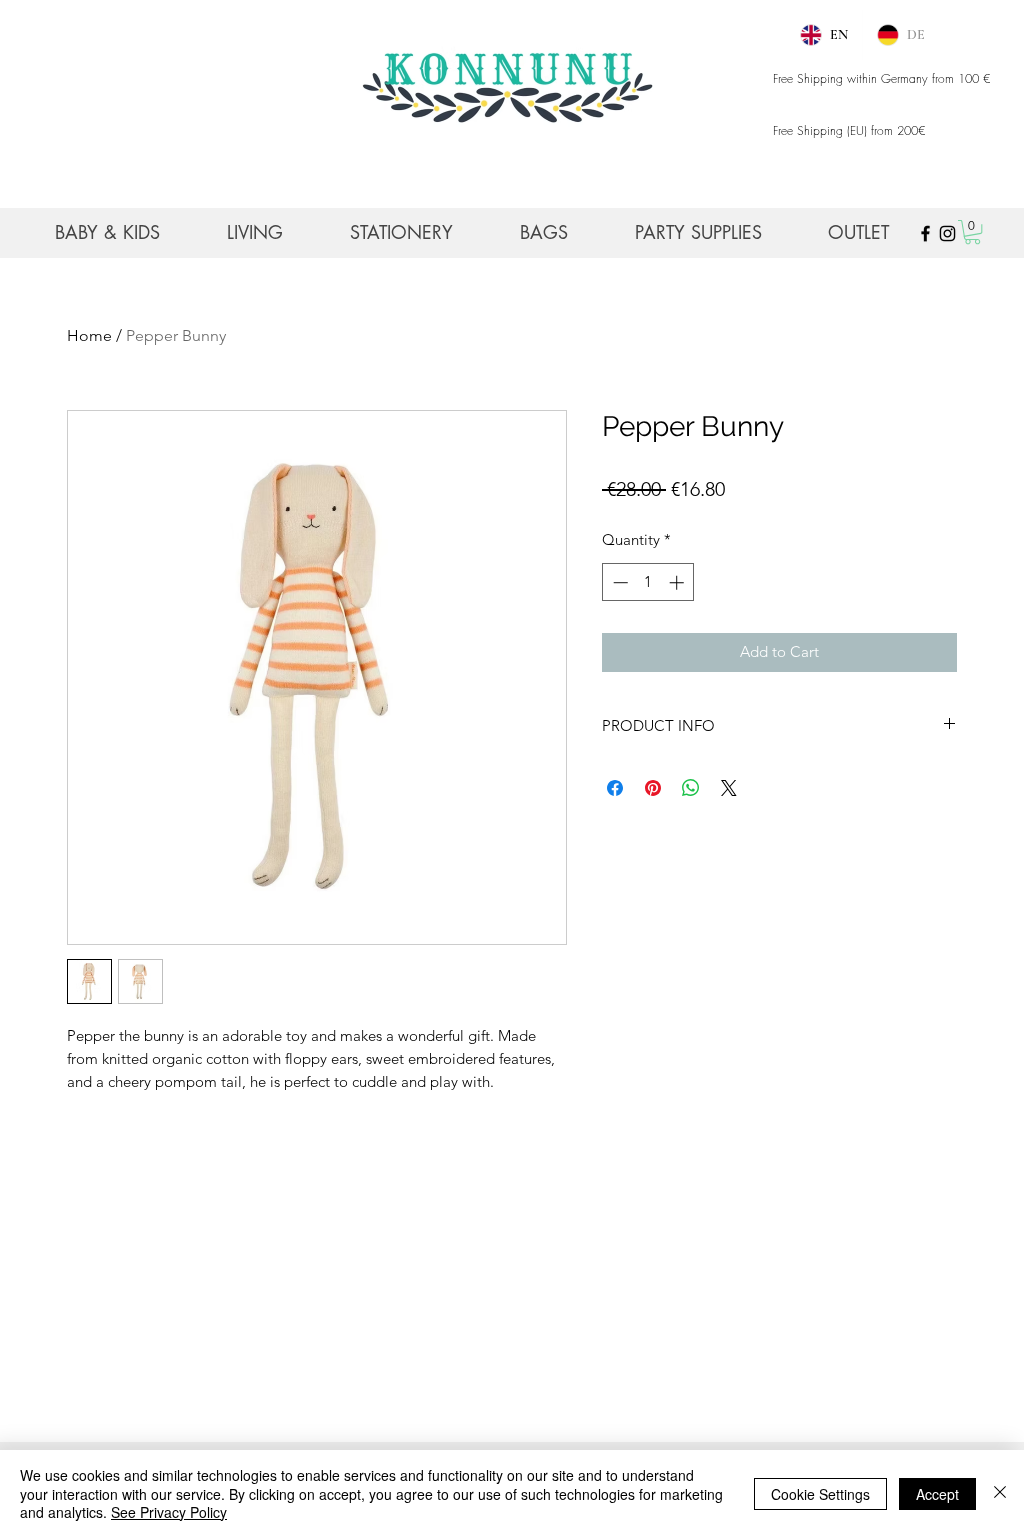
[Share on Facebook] (615, 788)
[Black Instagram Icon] (947, 233)
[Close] (1000, 1493)
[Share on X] (729, 788)
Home (89, 335)
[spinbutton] (648, 582)
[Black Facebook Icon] (925, 233)
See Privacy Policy (169, 1512)
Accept (937, 1494)
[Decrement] (618, 582)
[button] (972, 232)
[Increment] (678, 582)
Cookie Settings (820, 1494)
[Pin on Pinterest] (653, 788)
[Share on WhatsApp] (691, 788)
